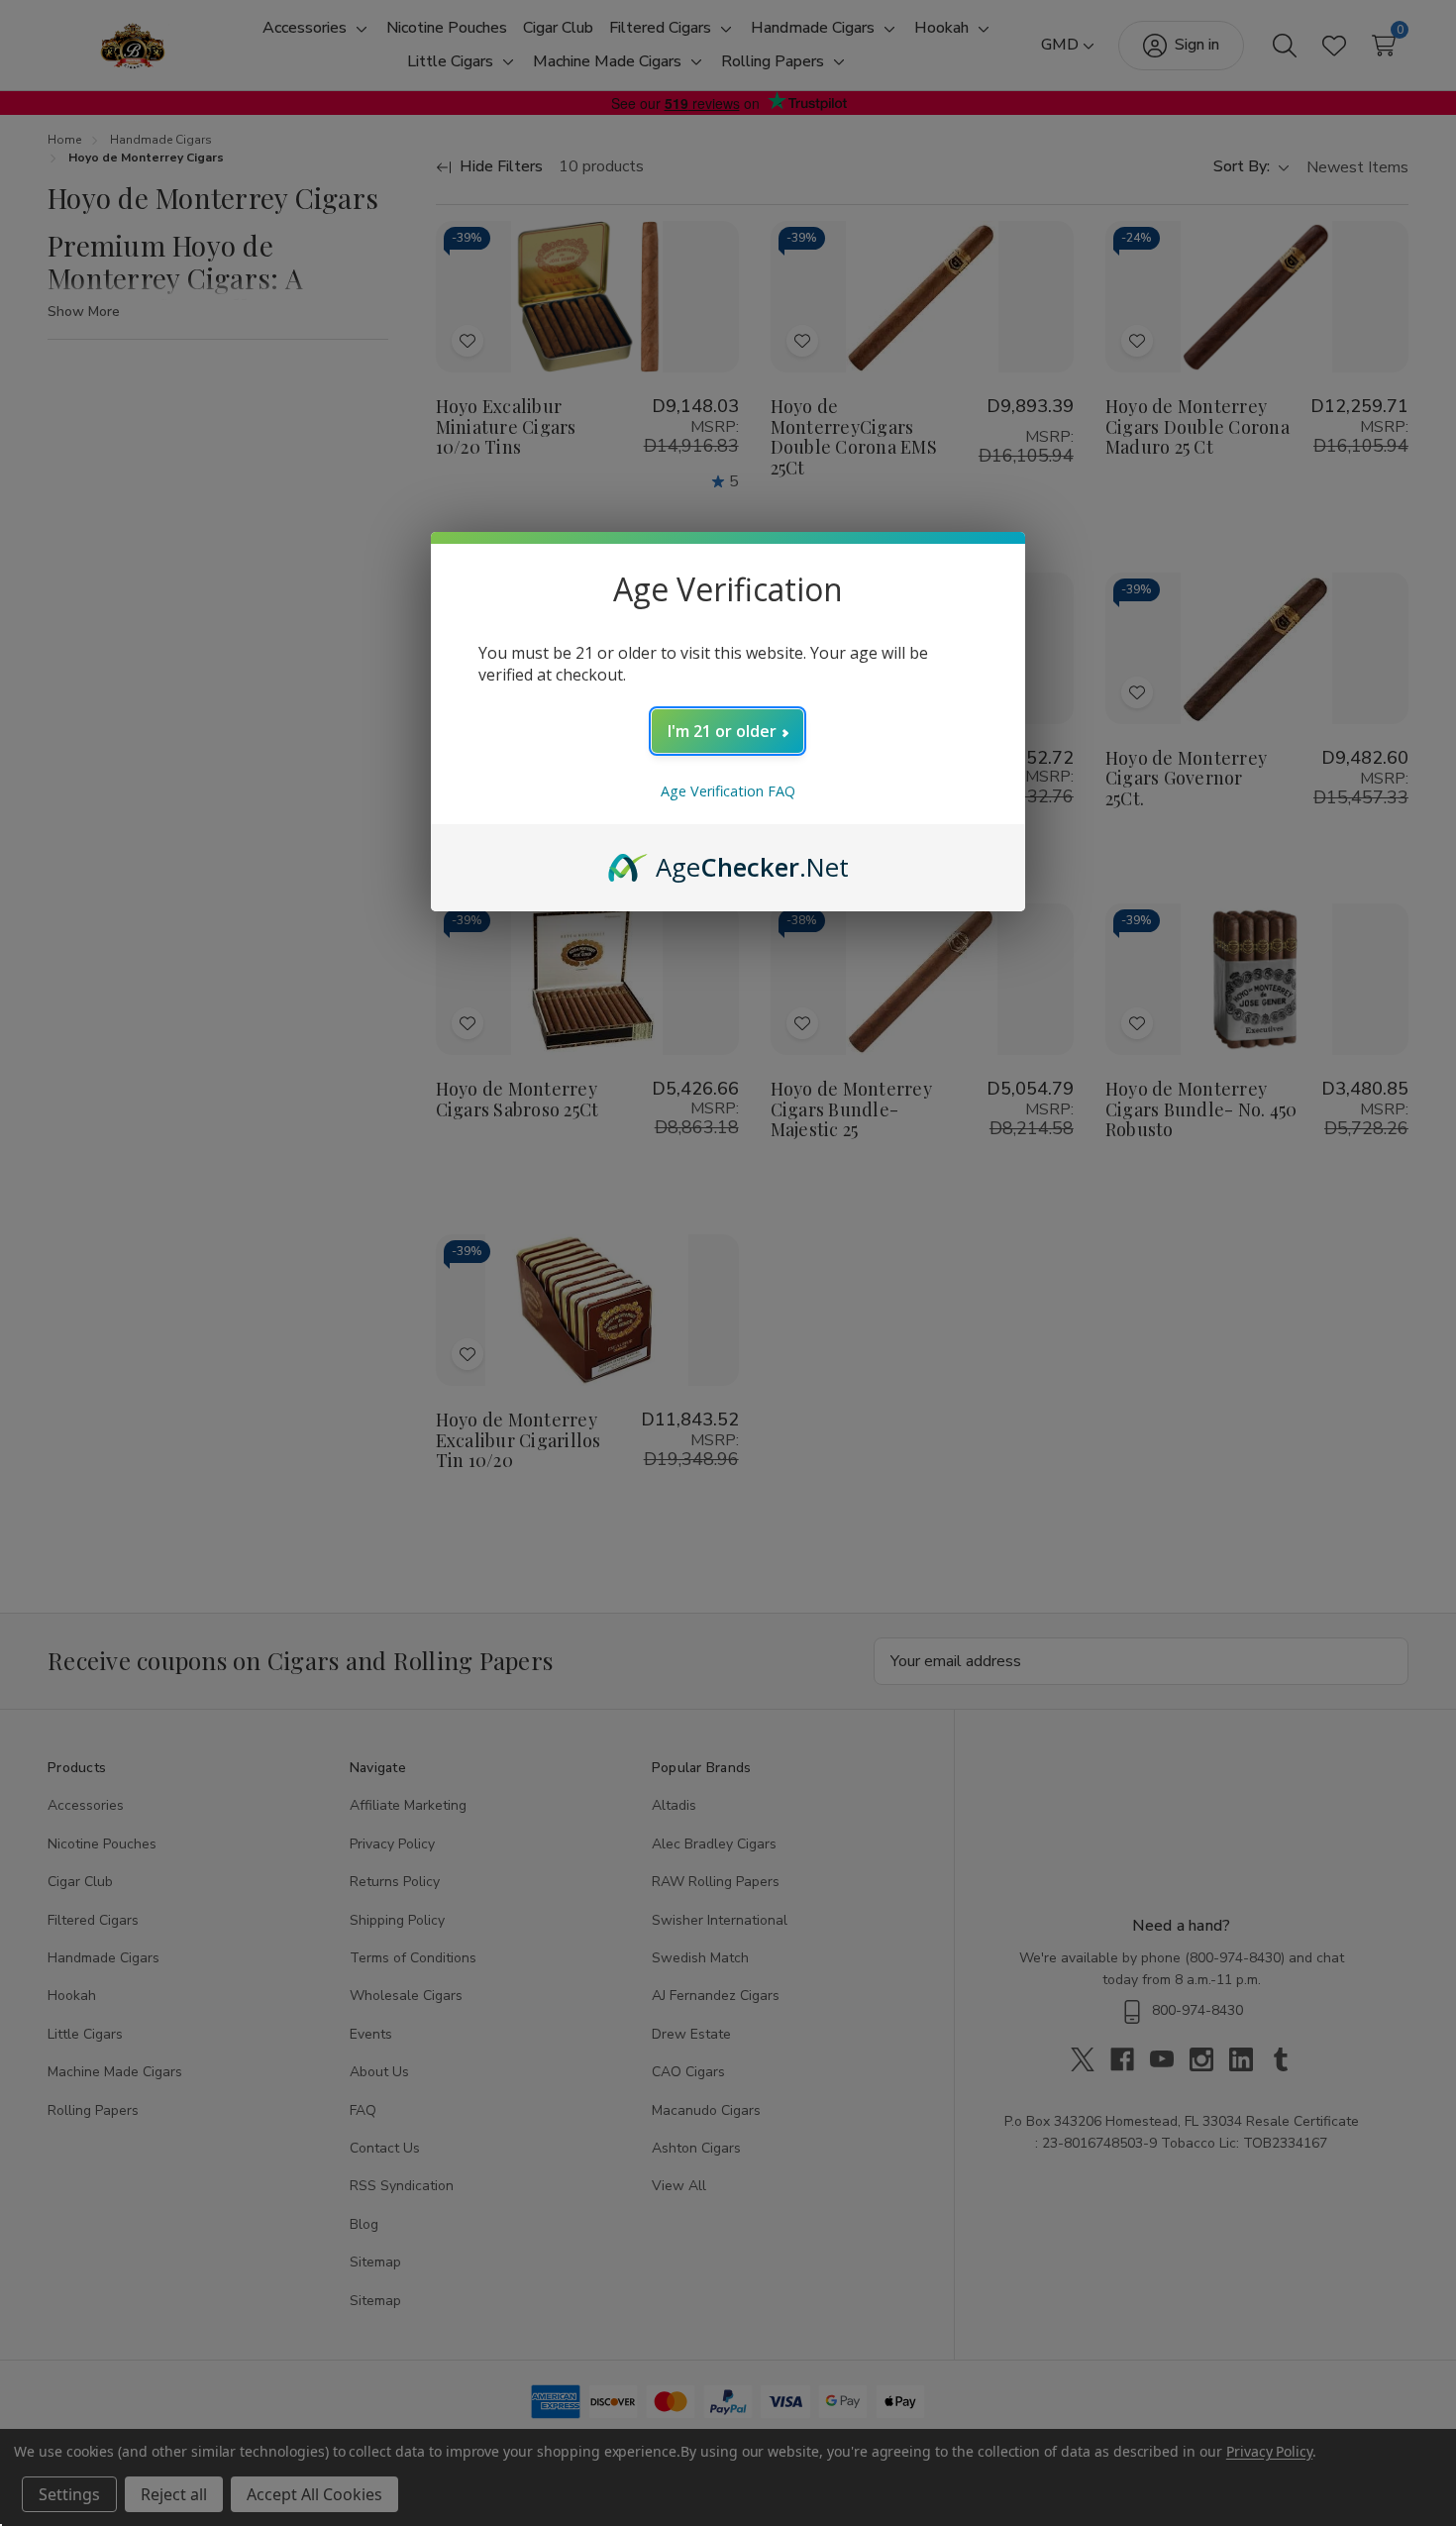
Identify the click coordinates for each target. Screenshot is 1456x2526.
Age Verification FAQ (728, 791)
